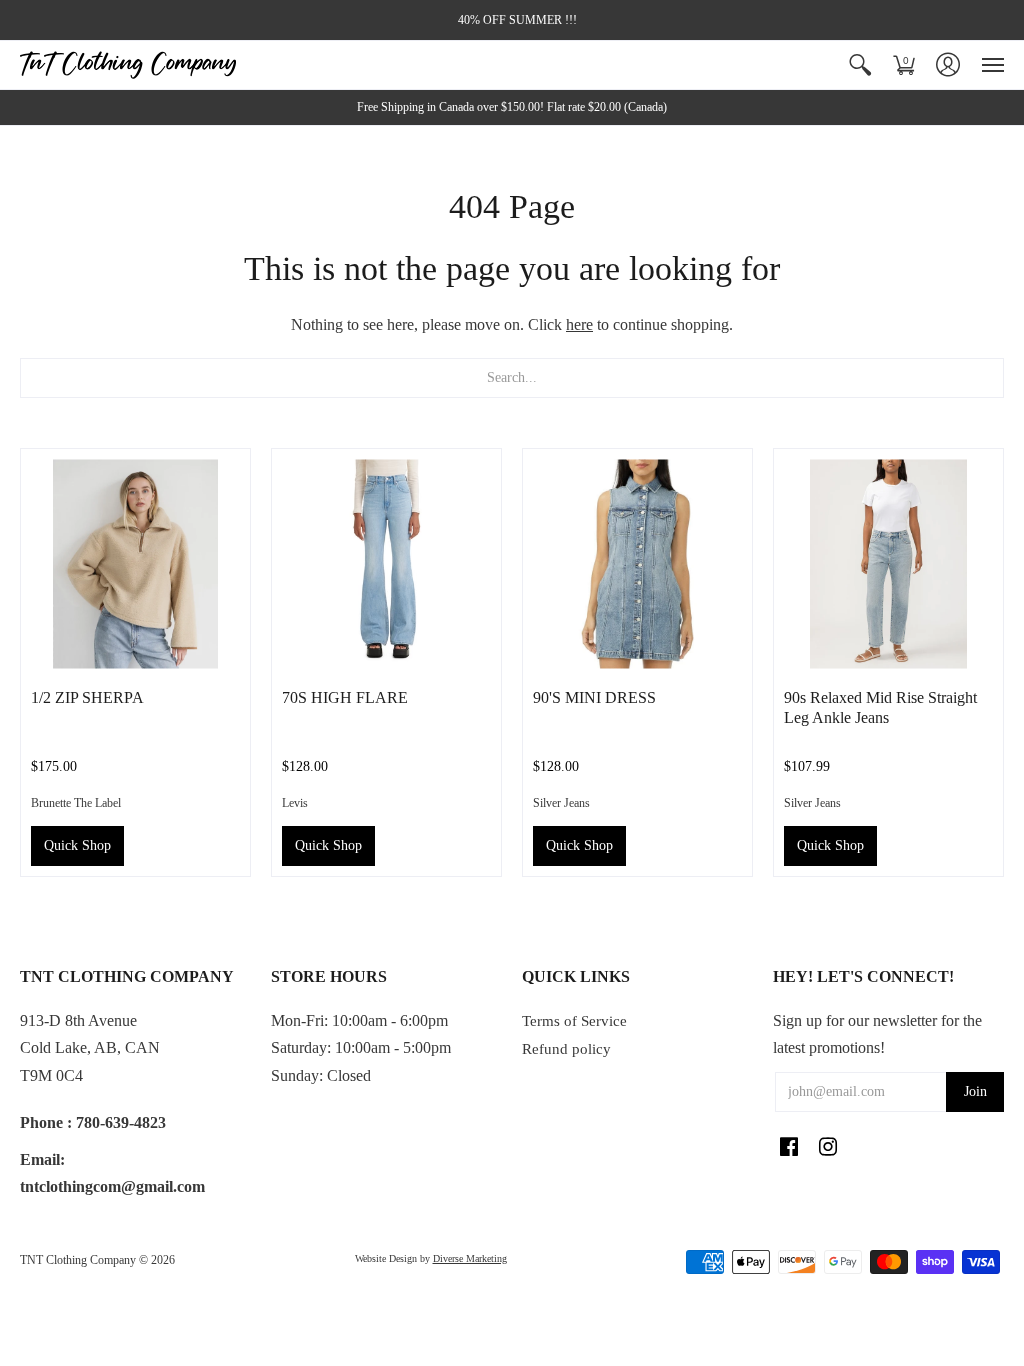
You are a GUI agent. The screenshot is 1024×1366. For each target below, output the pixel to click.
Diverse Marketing (470, 1258)
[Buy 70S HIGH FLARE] (386, 563)
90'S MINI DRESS (594, 697)
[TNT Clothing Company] (128, 65)
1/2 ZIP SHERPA (87, 697)
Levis (295, 803)
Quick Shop (77, 845)
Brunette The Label (76, 803)
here (579, 324)
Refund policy (566, 1049)
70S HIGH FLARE (345, 697)
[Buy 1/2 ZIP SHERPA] (135, 563)
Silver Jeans (561, 803)
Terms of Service (574, 1021)
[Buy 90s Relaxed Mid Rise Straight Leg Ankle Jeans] (888, 563)
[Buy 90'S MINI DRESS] (637, 563)
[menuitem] (860, 65)
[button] (860, 65)
